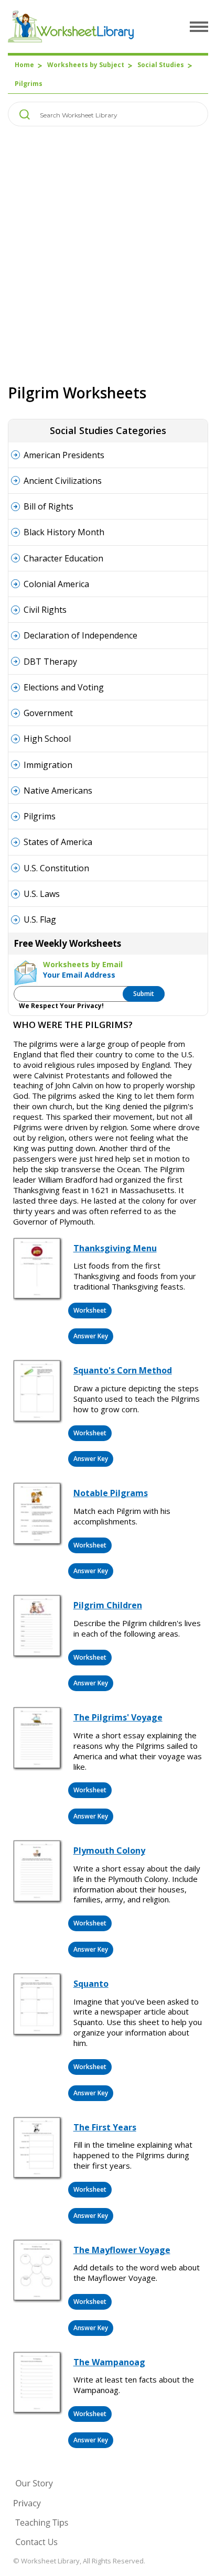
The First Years (105, 2127)
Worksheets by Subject (86, 65)
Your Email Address (79, 975)
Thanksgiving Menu (115, 1248)
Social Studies (161, 65)
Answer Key (91, 1336)
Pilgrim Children (108, 1605)
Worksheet (90, 1310)
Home (24, 65)
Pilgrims (29, 84)
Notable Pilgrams (111, 1493)
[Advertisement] (108, 255)
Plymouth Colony (109, 1850)
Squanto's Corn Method (123, 1370)
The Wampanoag (109, 2362)
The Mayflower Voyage (122, 2250)
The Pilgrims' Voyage (118, 1717)
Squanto (91, 1984)
